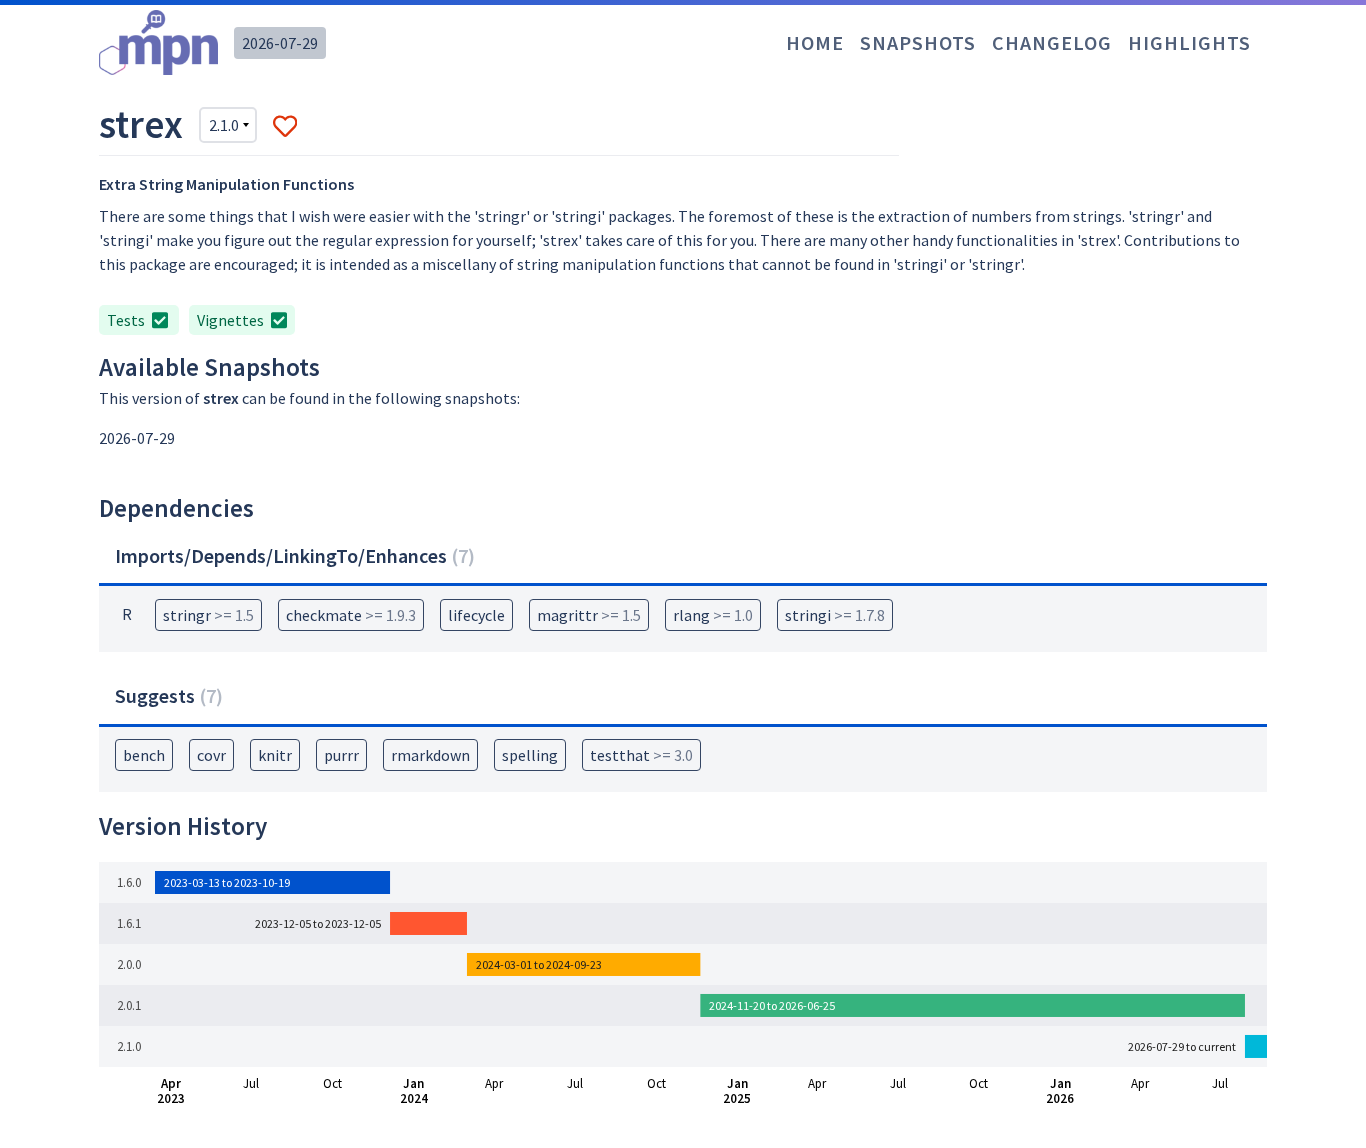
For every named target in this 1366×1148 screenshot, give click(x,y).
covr (211, 755)
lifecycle (476, 615)
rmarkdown (430, 755)
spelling (530, 755)
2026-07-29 (280, 43)
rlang (713, 615)
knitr (275, 755)
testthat (641, 755)
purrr (341, 755)
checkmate (351, 615)
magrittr (589, 615)
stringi (835, 615)
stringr (208, 615)
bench (144, 755)
